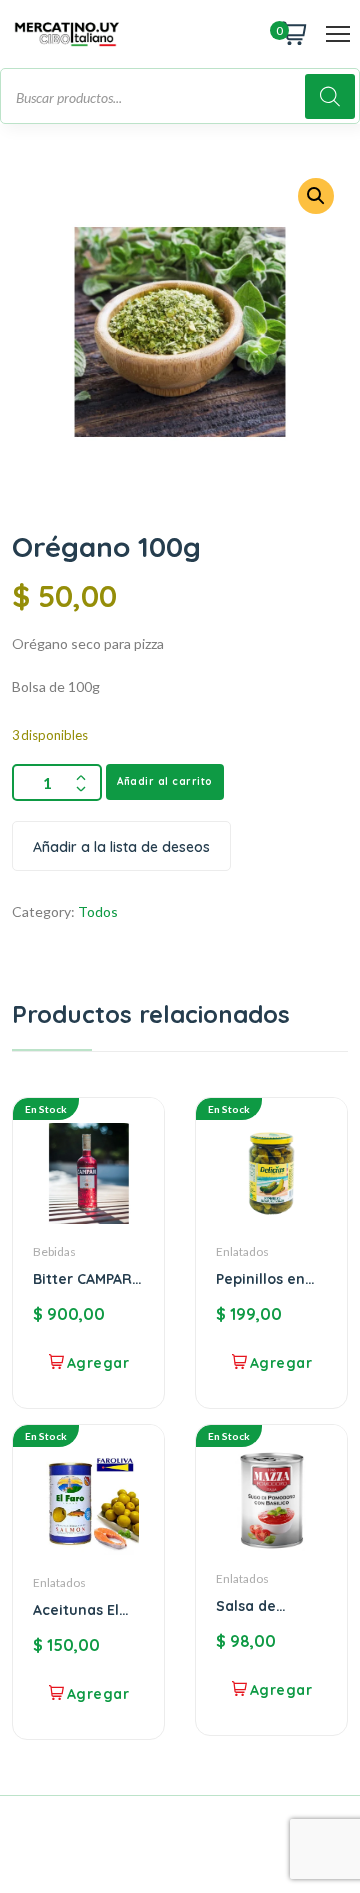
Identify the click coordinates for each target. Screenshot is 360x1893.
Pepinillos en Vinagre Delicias (260, 1279)
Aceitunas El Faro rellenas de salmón (79, 1610)
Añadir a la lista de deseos (121, 847)
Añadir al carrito (165, 781)
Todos (98, 911)
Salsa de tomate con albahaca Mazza (257, 1606)
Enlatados (242, 1251)
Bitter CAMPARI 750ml (84, 1279)
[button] (316, 196)
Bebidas (54, 1251)
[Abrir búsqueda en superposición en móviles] (180, 96)
